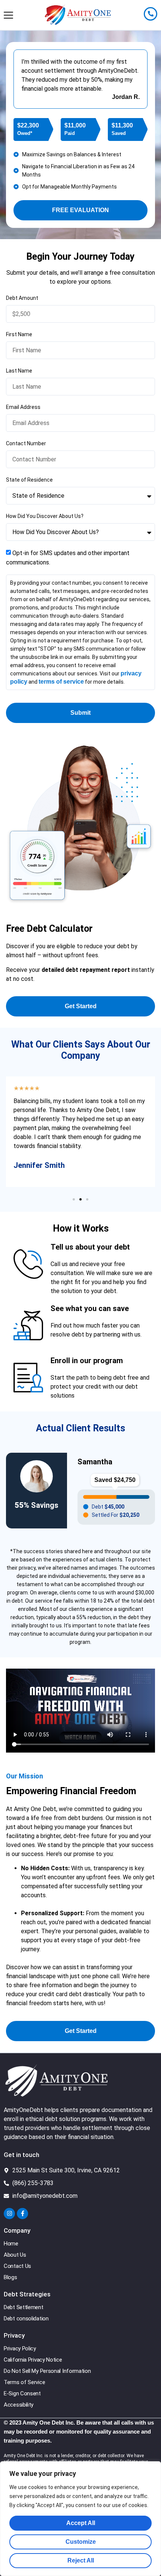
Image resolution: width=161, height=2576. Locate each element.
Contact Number (26, 443)
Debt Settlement (24, 2307)
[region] (80, 2519)
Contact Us (17, 2266)
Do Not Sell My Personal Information (47, 2371)
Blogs (10, 2277)
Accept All (81, 2523)
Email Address (23, 407)
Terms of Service (24, 2382)
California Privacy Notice (33, 2360)
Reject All (81, 2560)
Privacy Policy (20, 2348)
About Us (15, 2255)
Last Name (19, 371)
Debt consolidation (26, 2319)
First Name (19, 334)
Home (11, 2244)
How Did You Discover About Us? (45, 516)
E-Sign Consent (22, 2393)
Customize (81, 2542)
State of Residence (29, 480)
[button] (74, 1199)
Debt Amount (22, 298)
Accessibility (19, 2405)
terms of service (61, 682)
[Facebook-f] (22, 2214)
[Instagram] (9, 2214)
